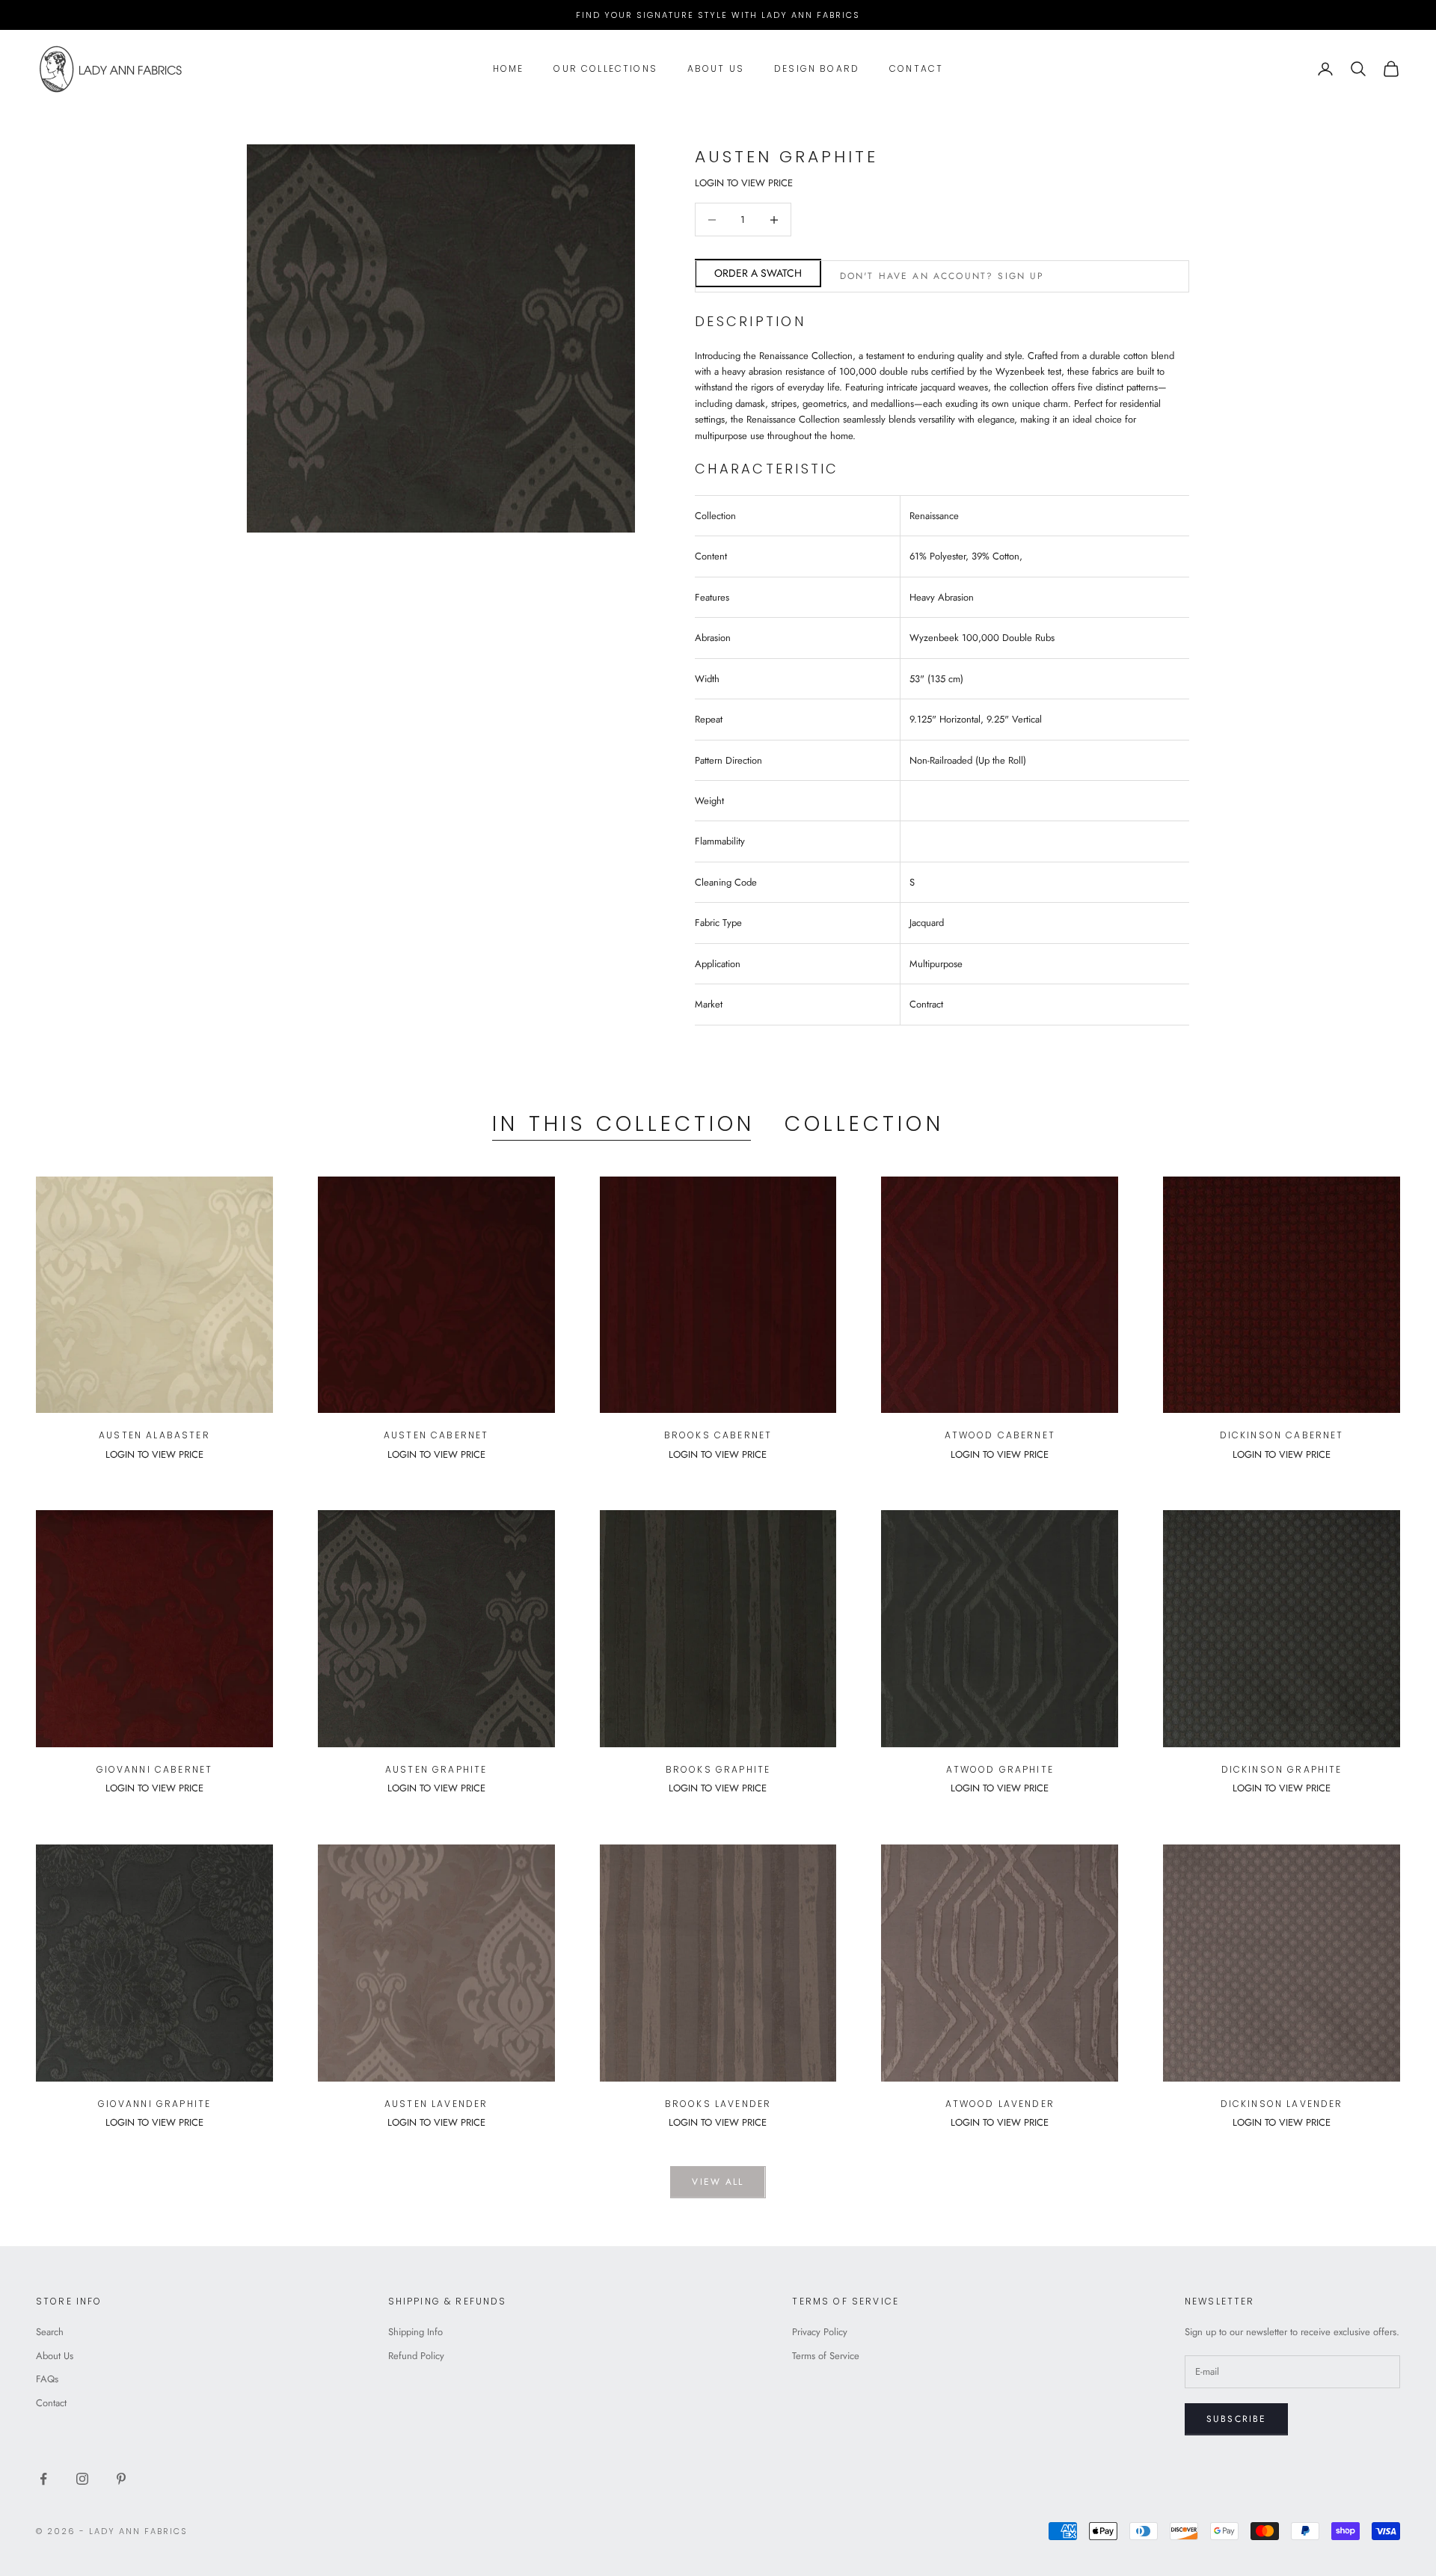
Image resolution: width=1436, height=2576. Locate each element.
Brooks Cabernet (718, 1435)
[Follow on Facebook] (43, 2479)
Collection (864, 1124)
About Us (716, 68)
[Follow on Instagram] (82, 2479)
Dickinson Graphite (1282, 1769)
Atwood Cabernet (1000, 1435)
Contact (916, 68)
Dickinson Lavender (1282, 2104)
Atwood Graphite (1000, 1769)
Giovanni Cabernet (155, 1769)
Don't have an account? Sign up (942, 276)
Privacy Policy (820, 2332)
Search (50, 2332)
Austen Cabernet (436, 1435)
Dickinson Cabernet (1282, 1435)
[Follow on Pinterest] (121, 2479)
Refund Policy (416, 2356)
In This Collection (623, 1124)
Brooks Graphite (718, 1769)
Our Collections (605, 68)
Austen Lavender (436, 2104)
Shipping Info (415, 2332)
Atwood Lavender (1000, 2104)
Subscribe (1236, 2419)
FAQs (47, 2379)
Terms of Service (826, 2356)
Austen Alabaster (154, 1435)
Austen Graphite (436, 1769)
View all (718, 2182)
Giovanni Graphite (155, 2104)
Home (509, 68)
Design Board (817, 68)
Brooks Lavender (718, 2104)
